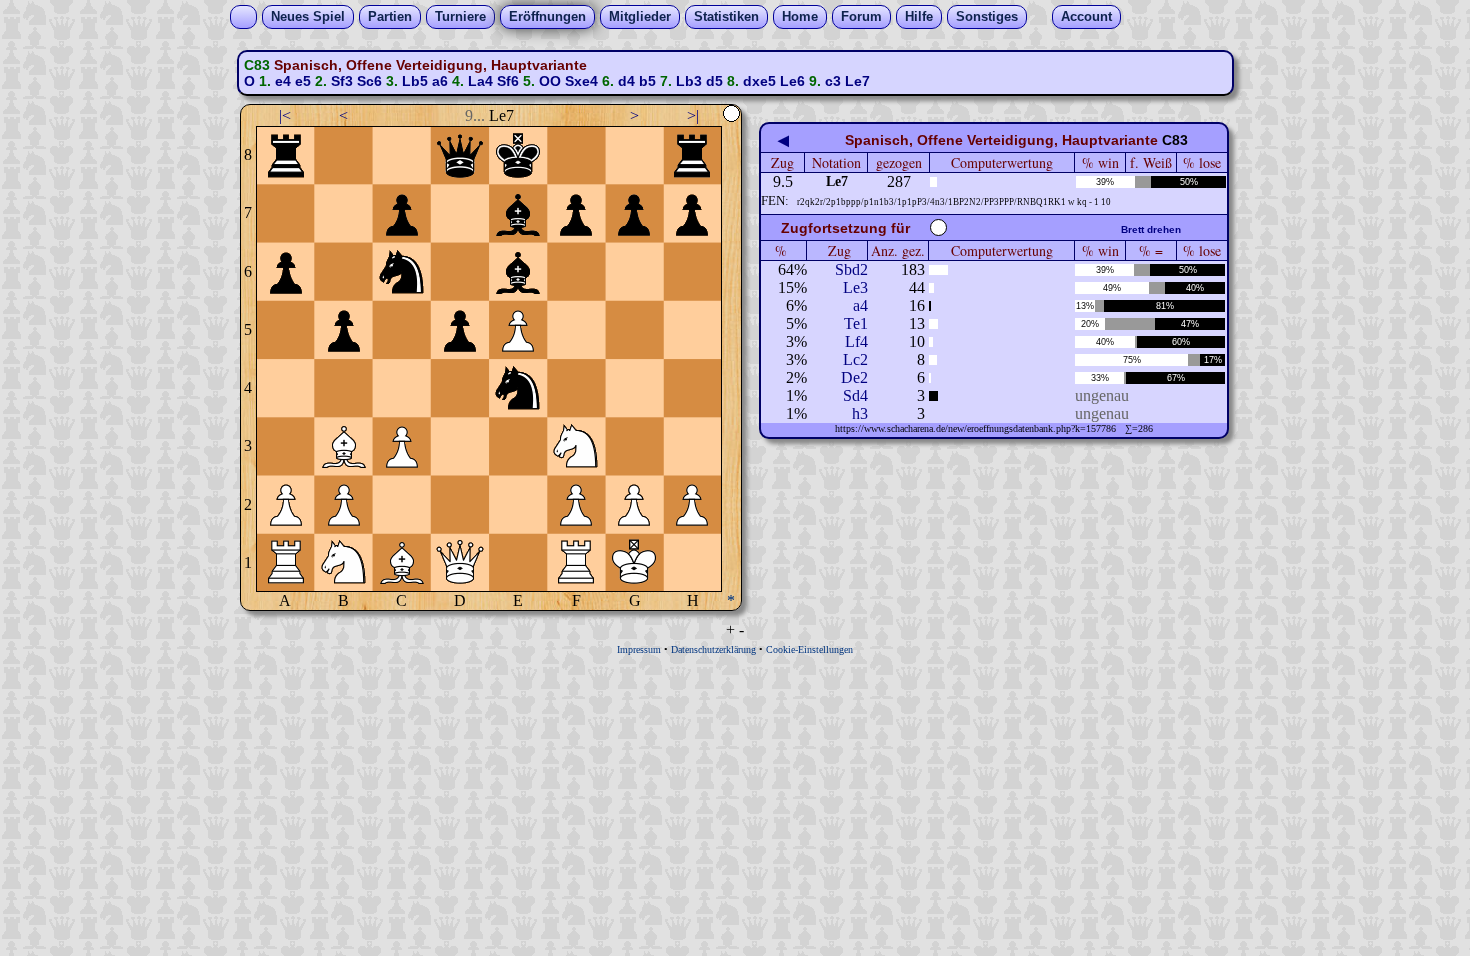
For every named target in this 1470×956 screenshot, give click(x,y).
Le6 (792, 81)
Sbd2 (851, 269)
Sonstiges (987, 16)
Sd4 (855, 395)
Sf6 (508, 81)
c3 (833, 81)
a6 (440, 81)
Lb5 (415, 81)
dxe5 (759, 81)
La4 (480, 81)
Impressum (639, 649)
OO (550, 81)
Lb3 (689, 81)
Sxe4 (581, 81)
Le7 (857, 81)
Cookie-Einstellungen (809, 649)
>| (693, 115)
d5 (714, 81)
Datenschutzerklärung (713, 649)
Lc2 (855, 359)
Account (1086, 16)
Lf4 (856, 341)
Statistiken (726, 16)
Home (800, 16)
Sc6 (369, 81)
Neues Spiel (308, 16)
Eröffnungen (547, 16)
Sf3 (342, 81)
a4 (860, 305)
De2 (854, 377)
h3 (860, 413)
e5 (303, 81)
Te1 (856, 323)
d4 (626, 81)
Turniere (460, 16)
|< (285, 115)
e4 (283, 81)
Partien (390, 16)
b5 (647, 81)
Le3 (855, 287)
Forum (861, 16)
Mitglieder (640, 16)
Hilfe (919, 16)
